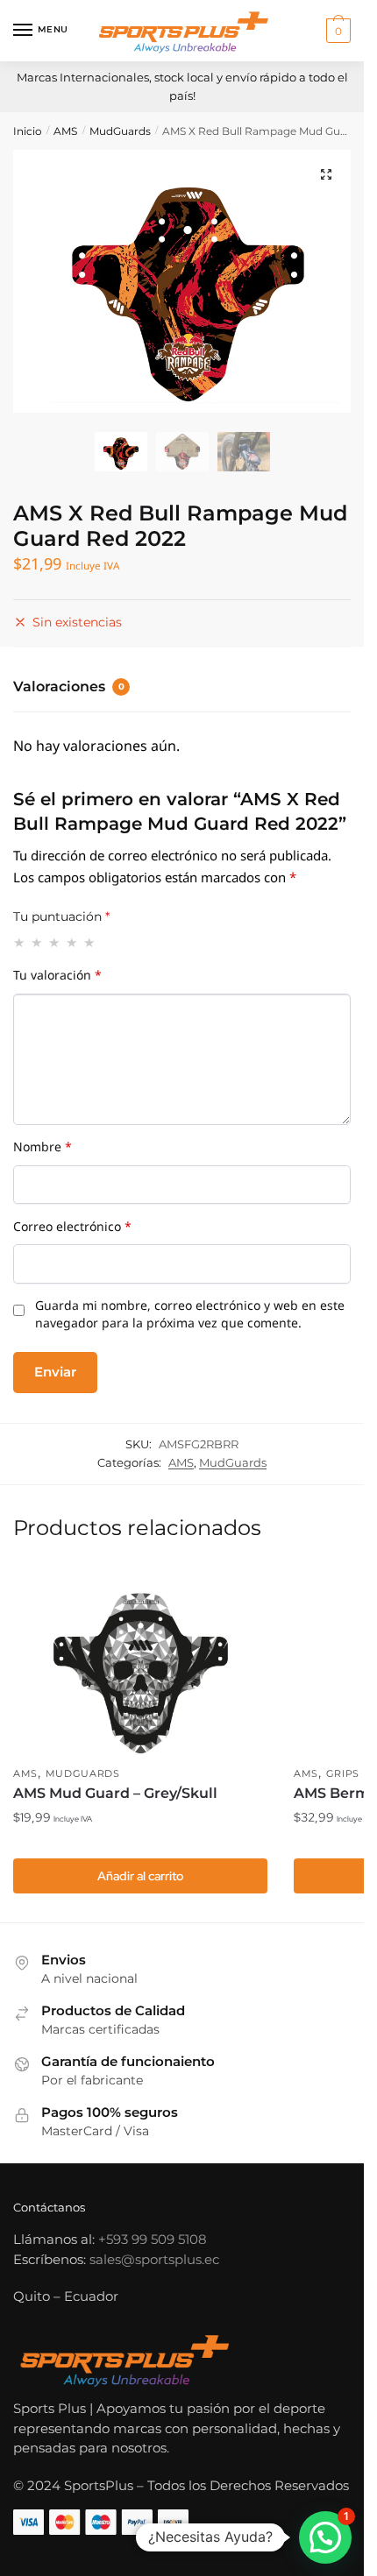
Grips (343, 1773)
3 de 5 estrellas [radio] (55, 942)
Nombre (43, 1150)
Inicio (28, 131)
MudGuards (120, 131)
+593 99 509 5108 (153, 2239)
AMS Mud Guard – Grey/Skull (115, 1793)
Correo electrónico (72, 1230)
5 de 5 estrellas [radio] (90, 942)
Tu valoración (57, 979)
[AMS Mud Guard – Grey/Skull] (140, 1661)
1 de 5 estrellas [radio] (20, 942)
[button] (326, 174)
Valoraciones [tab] (69, 686)
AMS (65, 131)
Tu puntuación (61, 916)
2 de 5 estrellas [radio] (37, 942)
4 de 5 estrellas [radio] (72, 942)
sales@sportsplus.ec (154, 2259)
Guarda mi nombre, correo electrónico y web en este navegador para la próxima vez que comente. (190, 1317)
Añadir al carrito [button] (140, 1876)
